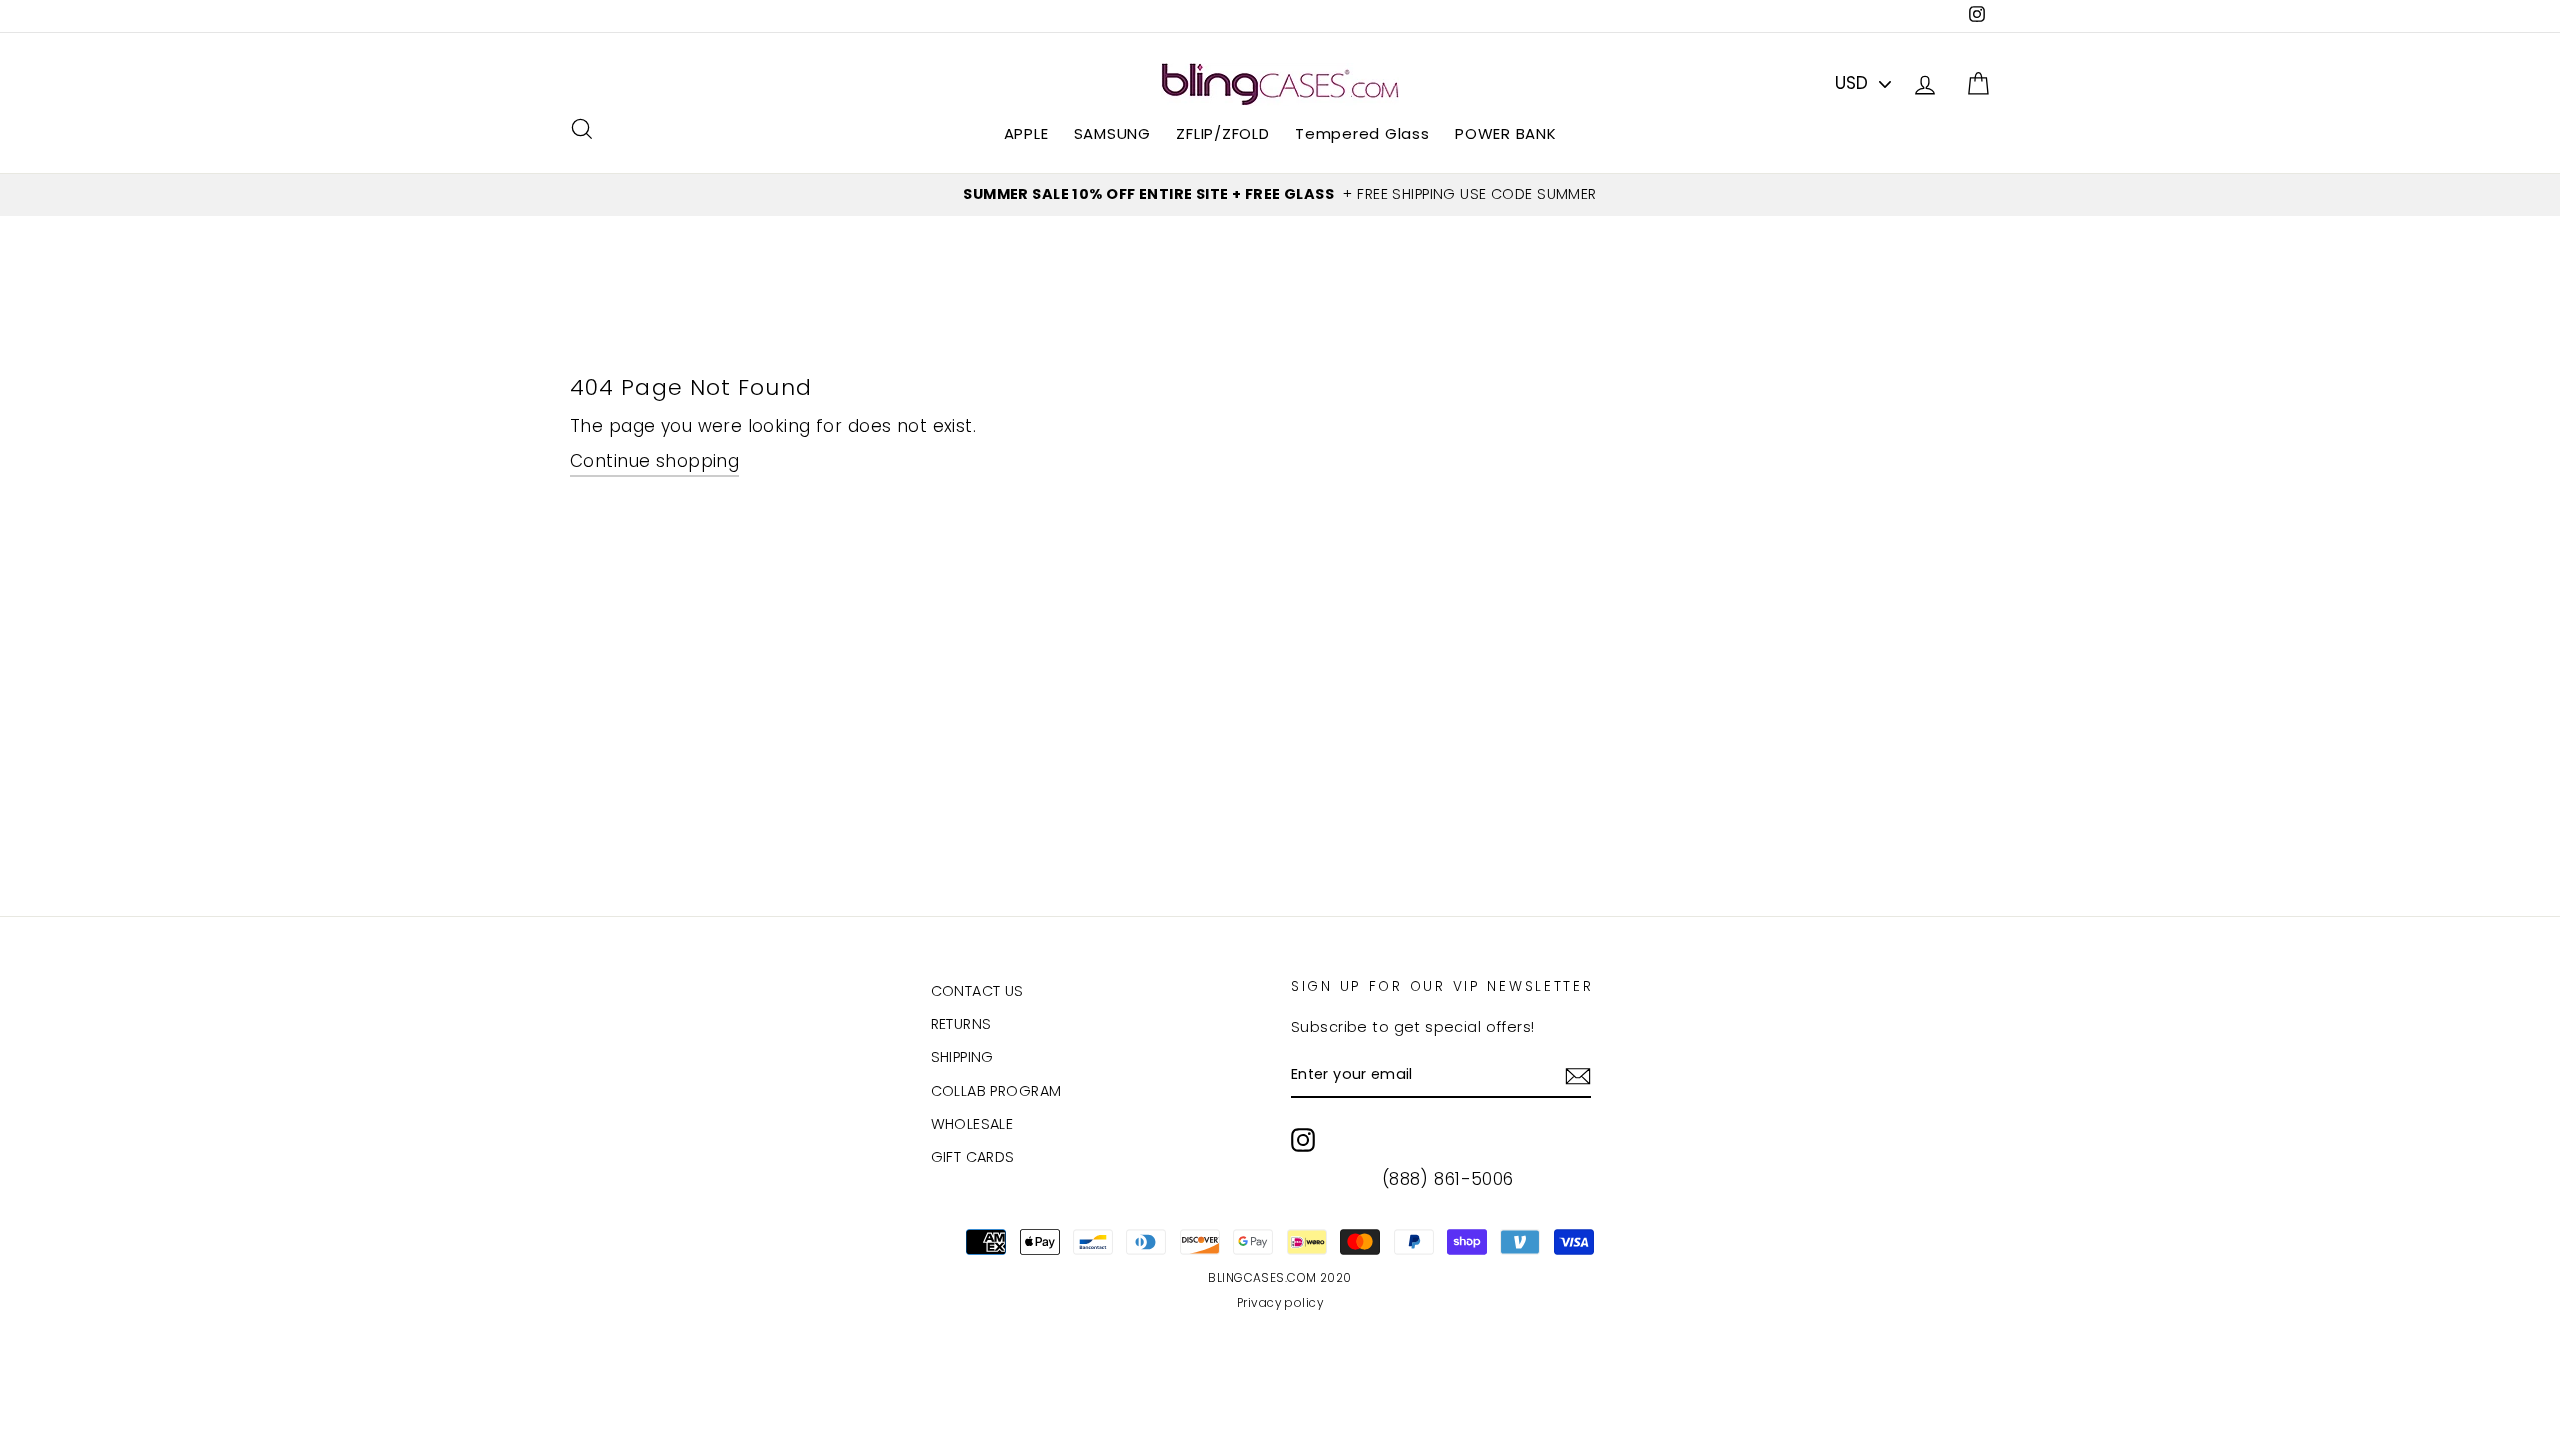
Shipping (962, 1057)
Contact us (977, 991)
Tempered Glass (1362, 133)
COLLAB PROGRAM (996, 1091)
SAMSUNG (1112, 133)
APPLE (1026, 133)
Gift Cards (973, 1157)
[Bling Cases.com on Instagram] (1303, 1140)
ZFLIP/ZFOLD (1222, 133)
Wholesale (972, 1124)
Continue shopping (654, 461)
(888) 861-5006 (1448, 1179)
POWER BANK (1506, 133)
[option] (1280, 195)
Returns (961, 1024)
